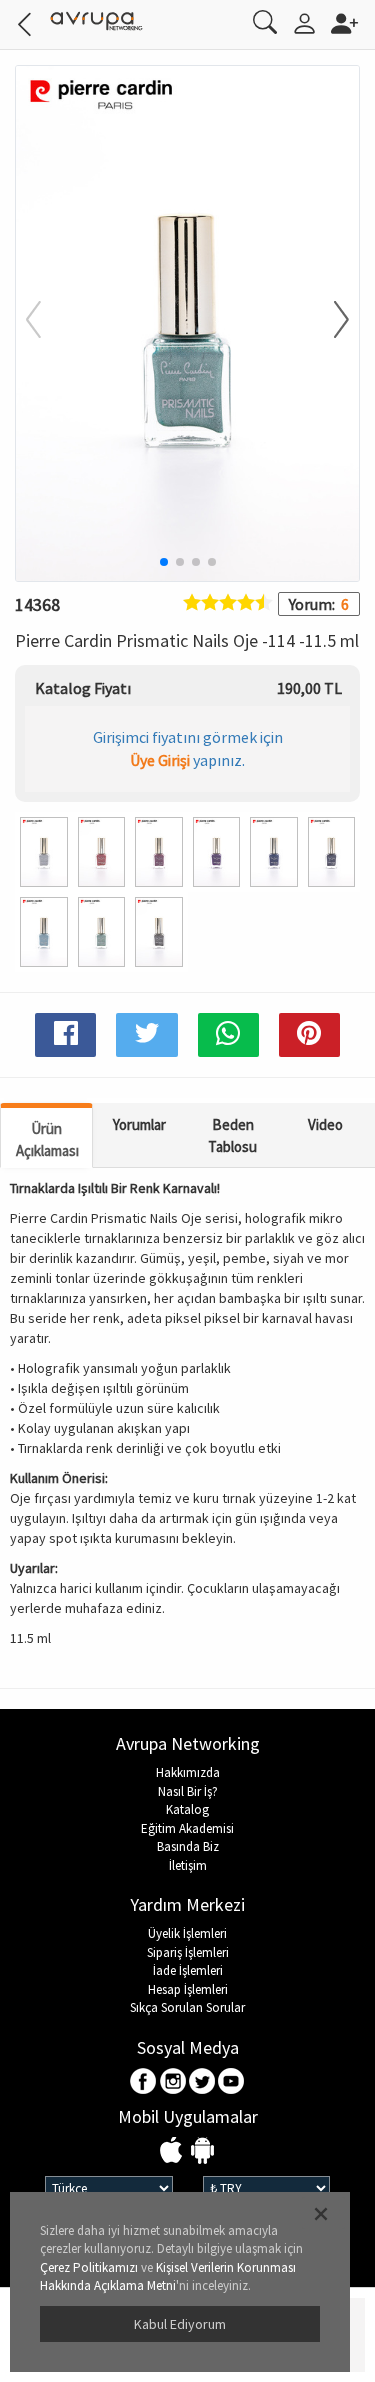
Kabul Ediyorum (180, 2324)
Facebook (144, 2082)
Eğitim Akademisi (187, 1828)
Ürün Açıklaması (47, 1139)
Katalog (187, 1809)
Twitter (202, 2082)
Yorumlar (139, 1124)
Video (325, 1124)
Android (202, 2151)
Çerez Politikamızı (89, 2267)
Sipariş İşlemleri (188, 1952)
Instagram (173, 2082)
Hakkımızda (188, 1772)
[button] (329, 321)
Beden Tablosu (232, 1135)
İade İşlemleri (188, 1970)
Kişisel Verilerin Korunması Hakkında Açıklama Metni (168, 2277)
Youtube (231, 2082)
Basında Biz (188, 1846)
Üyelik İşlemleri (187, 1933)
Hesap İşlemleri (188, 1989)
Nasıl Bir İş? (188, 1791)
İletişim (188, 1865)
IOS (173, 2151)
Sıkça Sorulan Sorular (187, 2007)
